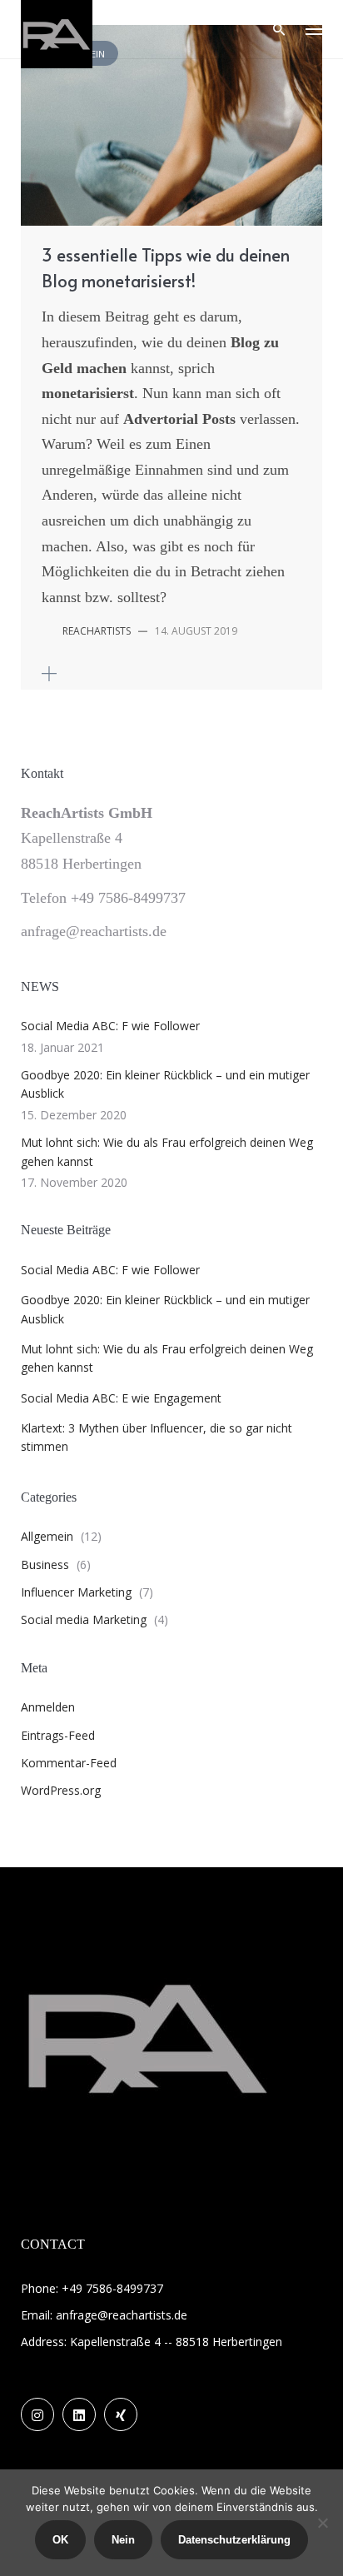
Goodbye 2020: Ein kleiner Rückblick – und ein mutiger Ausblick (165, 1084)
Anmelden (48, 1707)
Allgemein (47, 1536)
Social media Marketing (84, 1619)
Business (45, 1565)
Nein (123, 2540)
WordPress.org (61, 1790)
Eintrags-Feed (58, 1735)
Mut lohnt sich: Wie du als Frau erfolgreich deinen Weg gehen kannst (167, 1151)
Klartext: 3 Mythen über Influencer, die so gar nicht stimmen (157, 1437)
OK (60, 2540)
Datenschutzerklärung (234, 2540)
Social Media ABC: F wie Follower (110, 1026)
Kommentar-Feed (69, 1763)
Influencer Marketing (76, 1592)
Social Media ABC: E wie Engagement (121, 1398)
